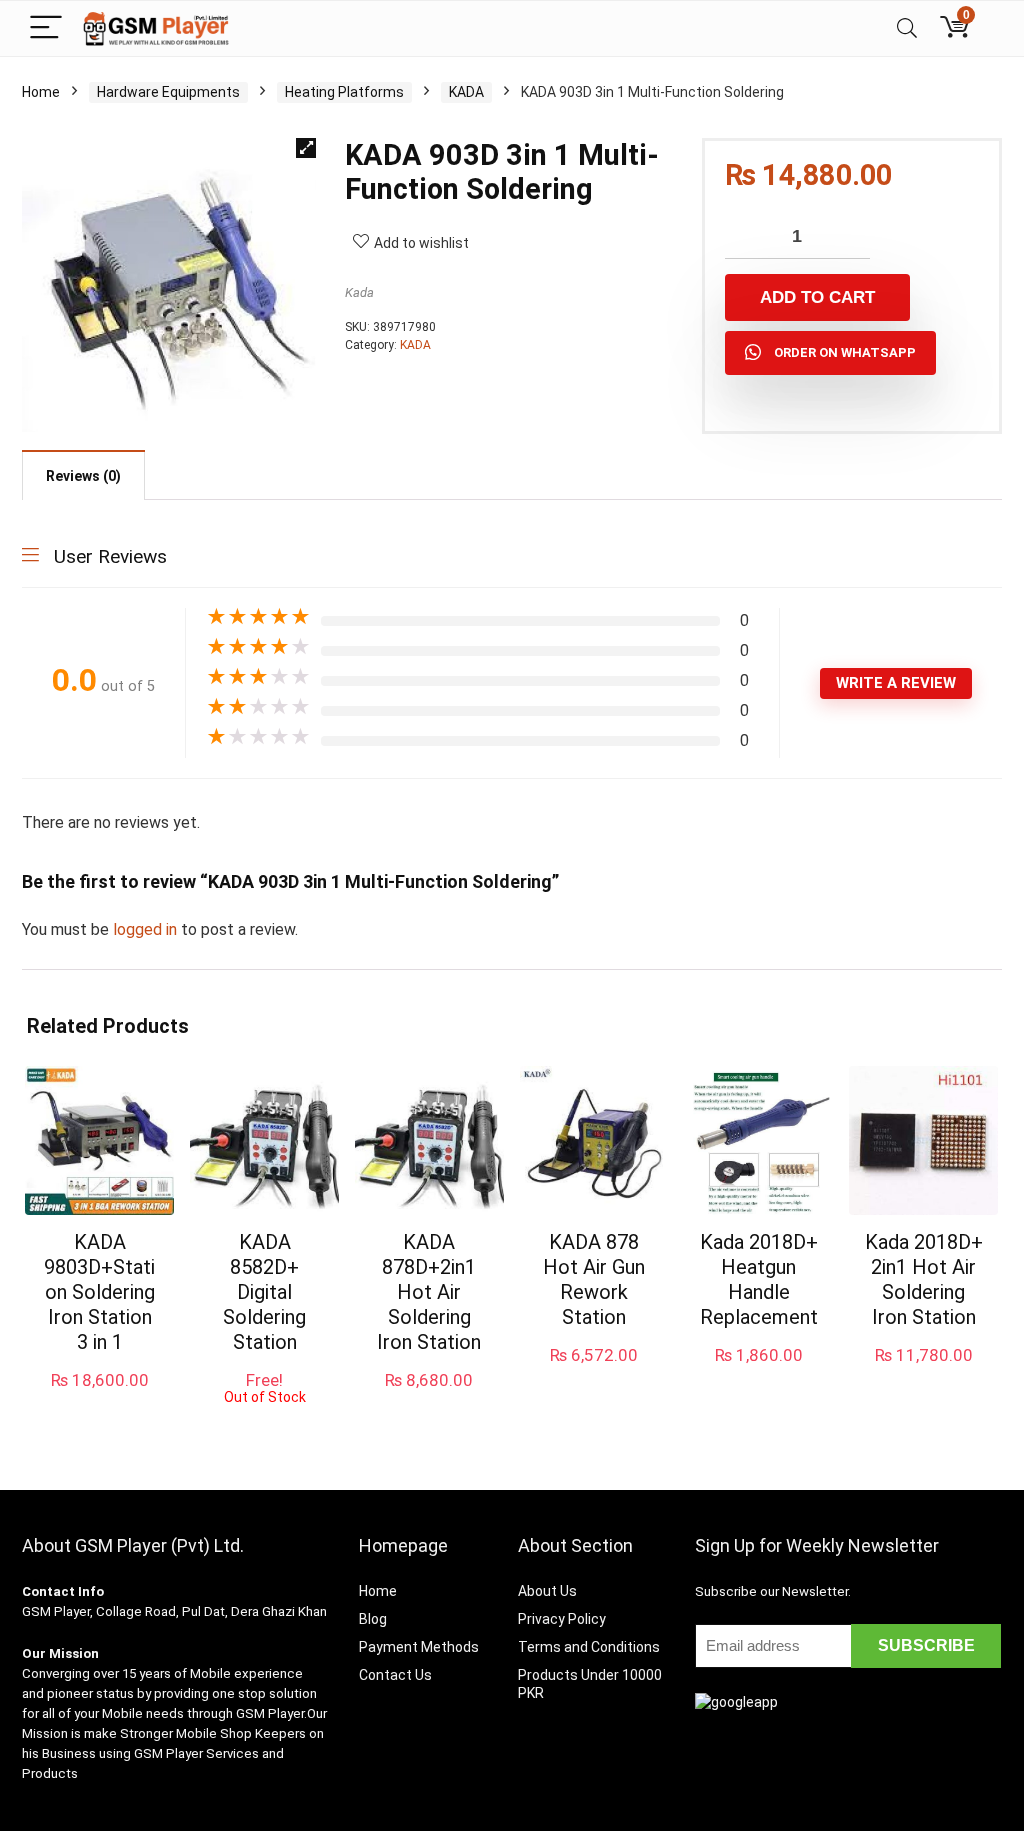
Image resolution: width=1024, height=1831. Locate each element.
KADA (466, 92)
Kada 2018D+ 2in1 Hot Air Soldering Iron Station (924, 1279)
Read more (264, 1423)
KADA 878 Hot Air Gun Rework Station (594, 1279)
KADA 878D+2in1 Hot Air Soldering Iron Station (429, 1292)
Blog (373, 1619)
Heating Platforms (344, 92)
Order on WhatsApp (845, 352)
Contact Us (395, 1675)
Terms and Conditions (589, 1647)
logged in (147, 929)
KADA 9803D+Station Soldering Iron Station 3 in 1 (99, 1292)
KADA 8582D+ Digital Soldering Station (264, 1292)
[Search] (907, 28)
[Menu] (46, 28)
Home (41, 92)
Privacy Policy (562, 1619)
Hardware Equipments (168, 92)
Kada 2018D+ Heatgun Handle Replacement (759, 1279)
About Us (547, 1591)
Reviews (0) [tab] (83, 476)
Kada (359, 292)
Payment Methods (419, 1647)
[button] (306, 148)
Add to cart (817, 297)
